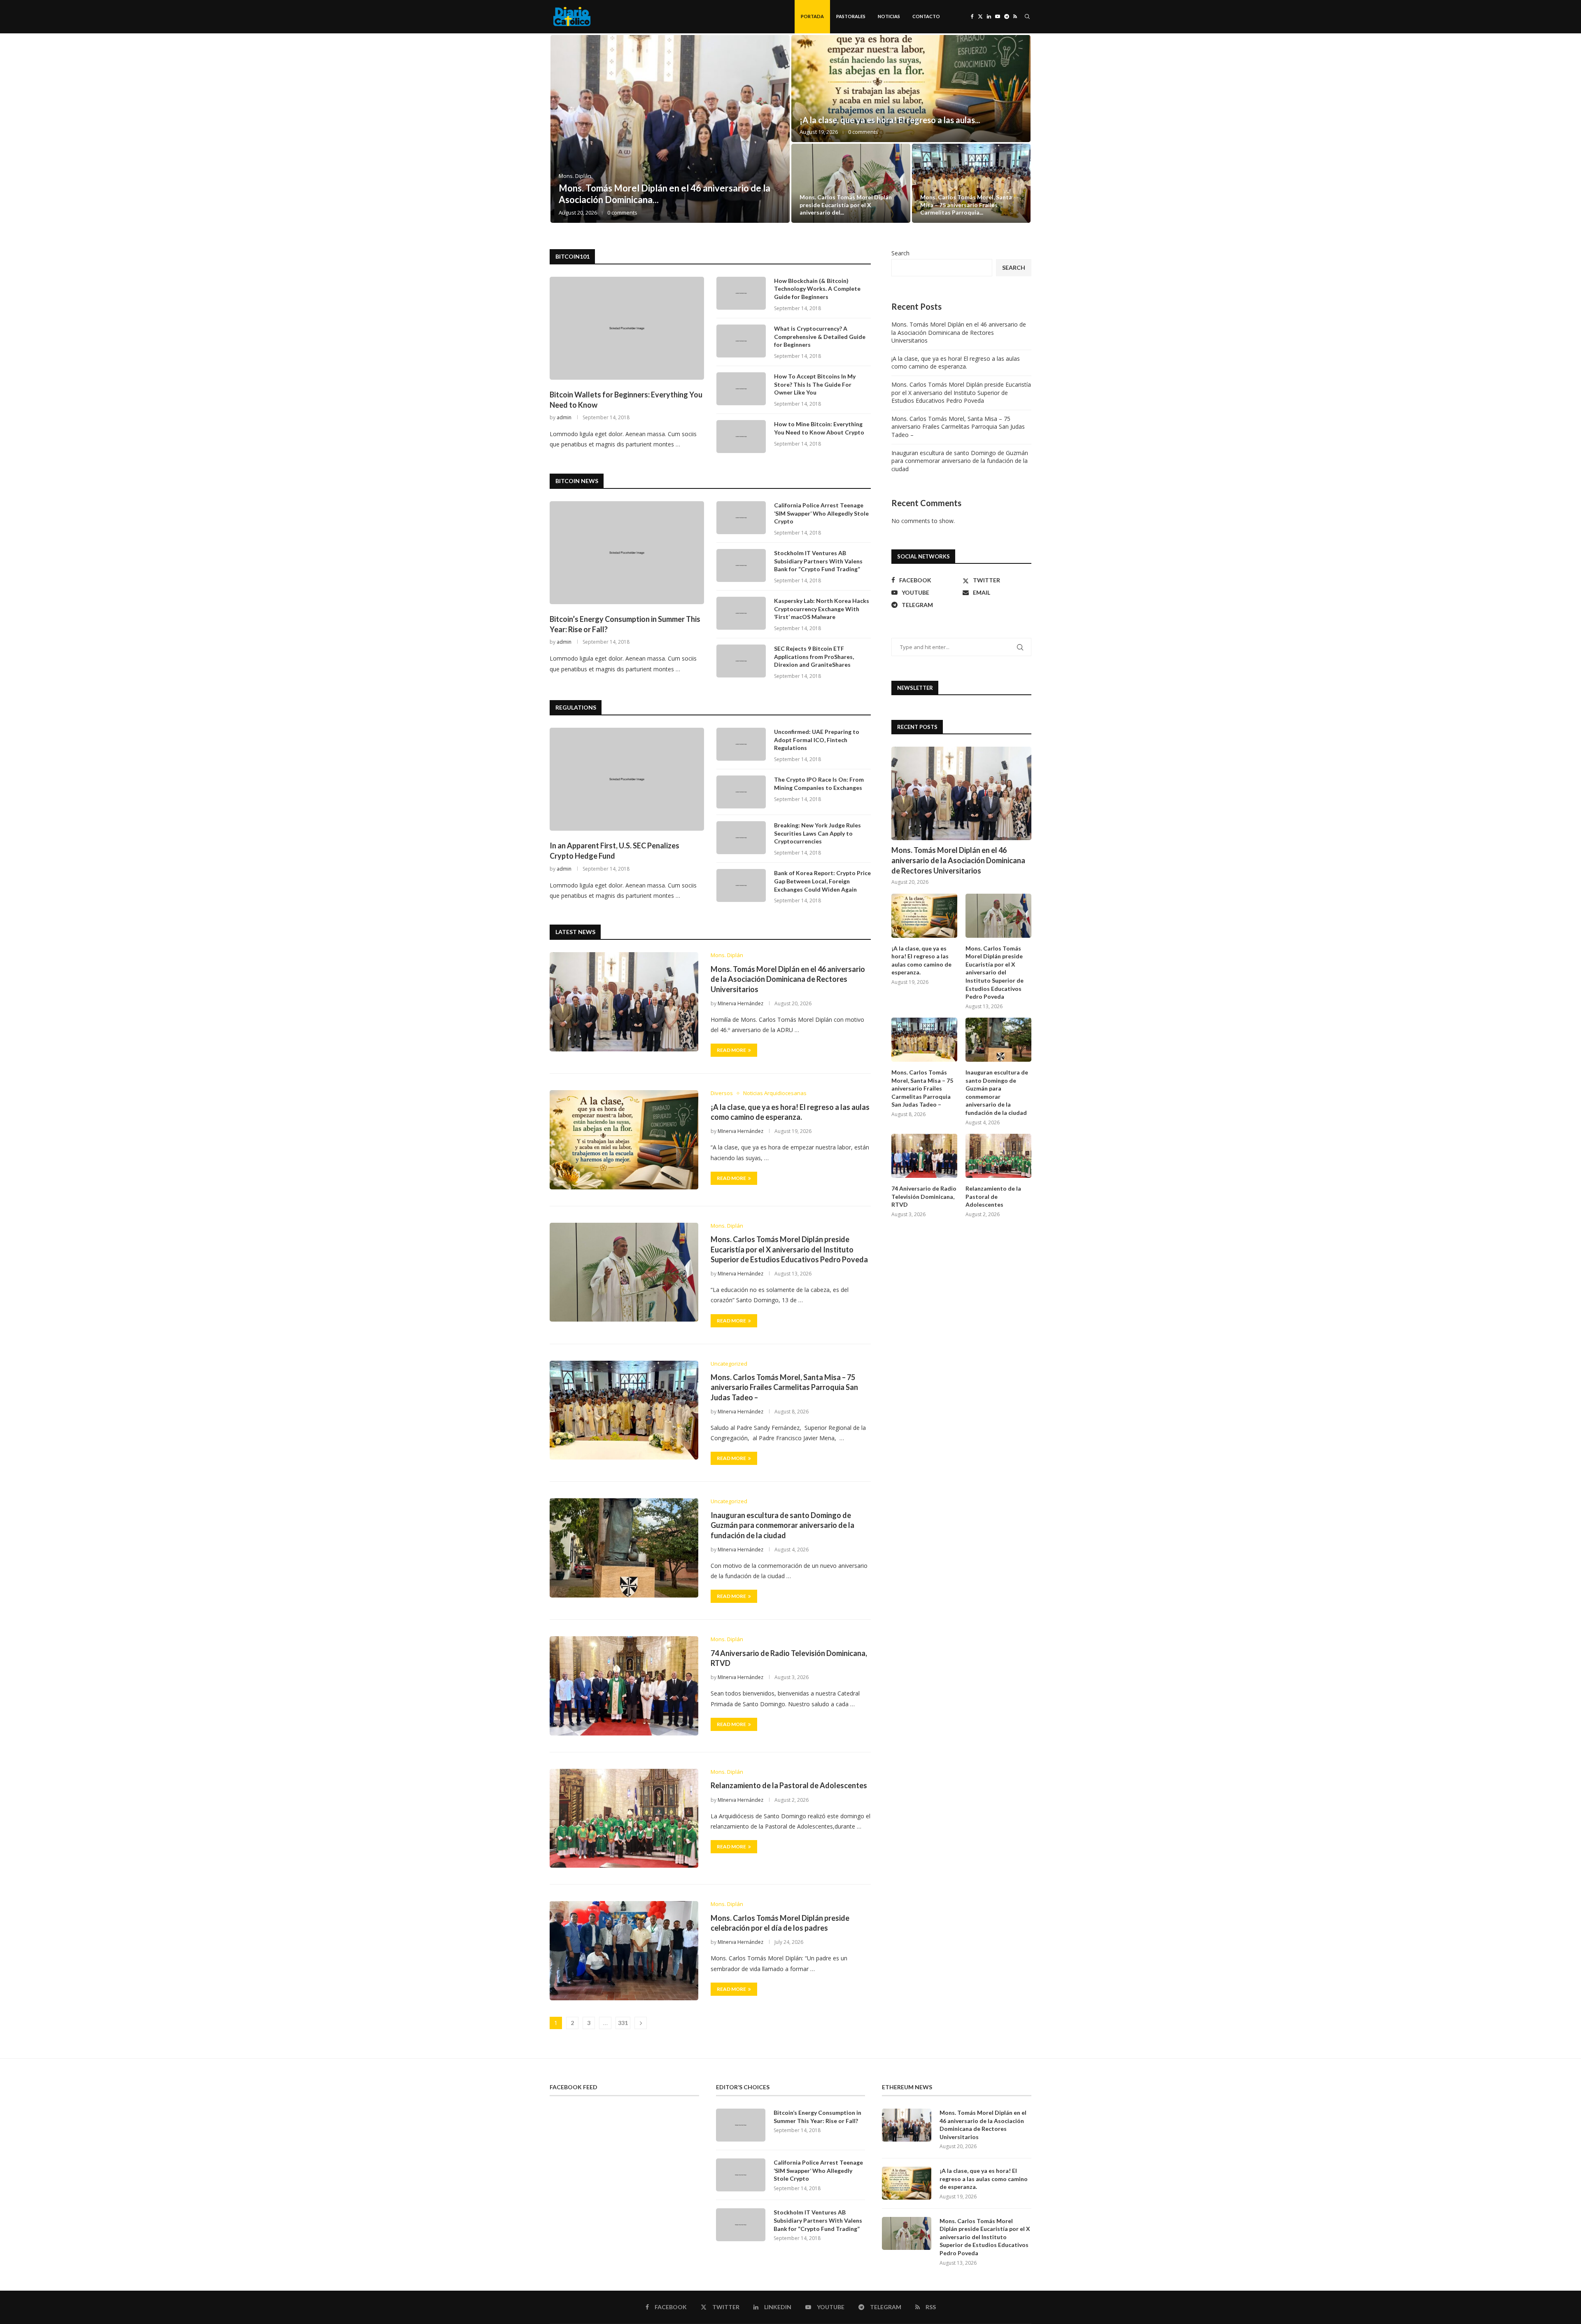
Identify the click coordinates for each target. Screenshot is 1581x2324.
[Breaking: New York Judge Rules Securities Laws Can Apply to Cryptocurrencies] (741, 838)
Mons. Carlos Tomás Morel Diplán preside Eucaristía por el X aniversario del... (846, 204)
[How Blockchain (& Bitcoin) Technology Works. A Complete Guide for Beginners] (741, 293)
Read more (731, 1050)
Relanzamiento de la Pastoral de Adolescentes (789, 1785)
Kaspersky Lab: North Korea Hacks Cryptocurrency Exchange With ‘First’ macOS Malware (822, 609)
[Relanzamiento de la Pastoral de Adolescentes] (624, 1818)
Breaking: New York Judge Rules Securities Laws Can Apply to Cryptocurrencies (817, 833)
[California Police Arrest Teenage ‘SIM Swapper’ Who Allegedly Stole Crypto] (741, 518)
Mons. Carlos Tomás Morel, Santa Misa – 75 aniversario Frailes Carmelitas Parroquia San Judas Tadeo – (784, 1387)
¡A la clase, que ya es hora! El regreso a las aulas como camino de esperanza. (956, 363)
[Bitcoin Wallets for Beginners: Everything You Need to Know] (627, 328)
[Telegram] (1007, 16)
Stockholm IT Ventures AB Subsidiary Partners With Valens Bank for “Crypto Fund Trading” (818, 561)
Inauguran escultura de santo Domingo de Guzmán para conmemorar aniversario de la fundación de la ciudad (782, 1525)
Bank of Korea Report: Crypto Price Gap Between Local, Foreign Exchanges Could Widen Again (822, 881)
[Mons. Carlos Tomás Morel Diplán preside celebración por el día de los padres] (624, 1950)
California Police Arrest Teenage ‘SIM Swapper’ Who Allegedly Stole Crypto (821, 513)
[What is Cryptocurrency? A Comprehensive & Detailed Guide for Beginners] (741, 341)
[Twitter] (980, 16)
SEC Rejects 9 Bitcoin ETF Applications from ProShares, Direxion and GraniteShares (814, 656)
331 (623, 2023)
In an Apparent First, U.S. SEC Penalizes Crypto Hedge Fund (614, 851)
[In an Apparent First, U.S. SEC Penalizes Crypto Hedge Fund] (627, 779)
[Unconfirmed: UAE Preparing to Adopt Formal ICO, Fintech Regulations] (741, 744)
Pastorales (851, 16)
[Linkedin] (989, 16)
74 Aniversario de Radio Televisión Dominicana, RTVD (924, 1196)
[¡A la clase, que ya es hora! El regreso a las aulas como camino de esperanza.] (911, 89)
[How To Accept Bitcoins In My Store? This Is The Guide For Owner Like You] (741, 389)
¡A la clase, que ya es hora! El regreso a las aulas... (890, 120)
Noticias (889, 16)
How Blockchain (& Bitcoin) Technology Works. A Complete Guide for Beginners (817, 289)
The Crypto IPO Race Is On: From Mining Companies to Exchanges (819, 784)
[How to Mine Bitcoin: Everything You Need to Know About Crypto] (741, 437)
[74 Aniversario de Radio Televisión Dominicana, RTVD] (624, 1686)
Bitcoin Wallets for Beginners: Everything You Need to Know (626, 400)
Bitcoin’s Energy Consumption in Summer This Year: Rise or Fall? (625, 624)
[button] (565, 129)
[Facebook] (972, 16)
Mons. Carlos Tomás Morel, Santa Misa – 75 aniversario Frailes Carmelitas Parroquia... (966, 204)
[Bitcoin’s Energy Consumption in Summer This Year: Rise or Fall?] (627, 553)
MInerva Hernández (740, 1003)
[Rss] (1015, 16)
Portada (812, 16)
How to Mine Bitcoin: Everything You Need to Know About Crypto (819, 428)
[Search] (1027, 16)
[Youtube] (998, 16)
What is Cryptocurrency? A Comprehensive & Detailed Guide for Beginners (820, 336)
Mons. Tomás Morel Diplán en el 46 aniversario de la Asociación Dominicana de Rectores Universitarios (788, 979)
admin (564, 417)
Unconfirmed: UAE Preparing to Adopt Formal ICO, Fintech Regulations (817, 740)
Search (900, 253)
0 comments (622, 213)
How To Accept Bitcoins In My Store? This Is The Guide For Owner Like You (815, 384)
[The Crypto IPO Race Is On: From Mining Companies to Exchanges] (741, 792)
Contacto (926, 16)
